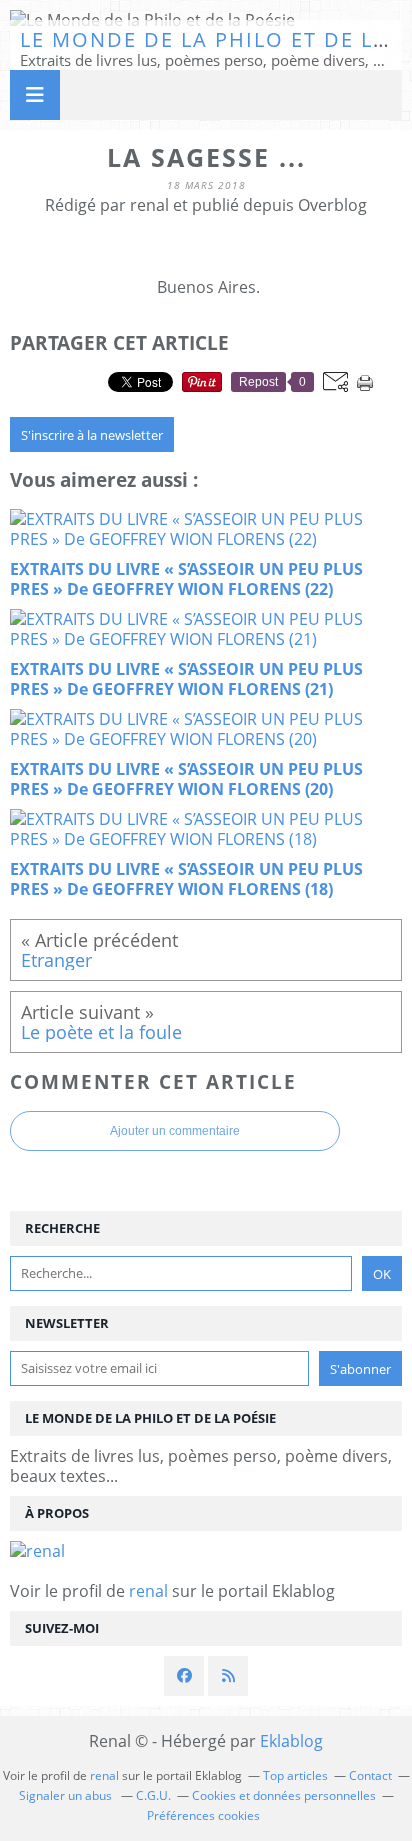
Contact (370, 1775)
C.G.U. (153, 1795)
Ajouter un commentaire (175, 1131)
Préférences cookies (203, 1815)
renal (148, 1591)
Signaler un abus (67, 1795)
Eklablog (291, 1741)
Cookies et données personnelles (284, 1795)
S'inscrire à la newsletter (92, 435)
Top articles (295, 1775)
